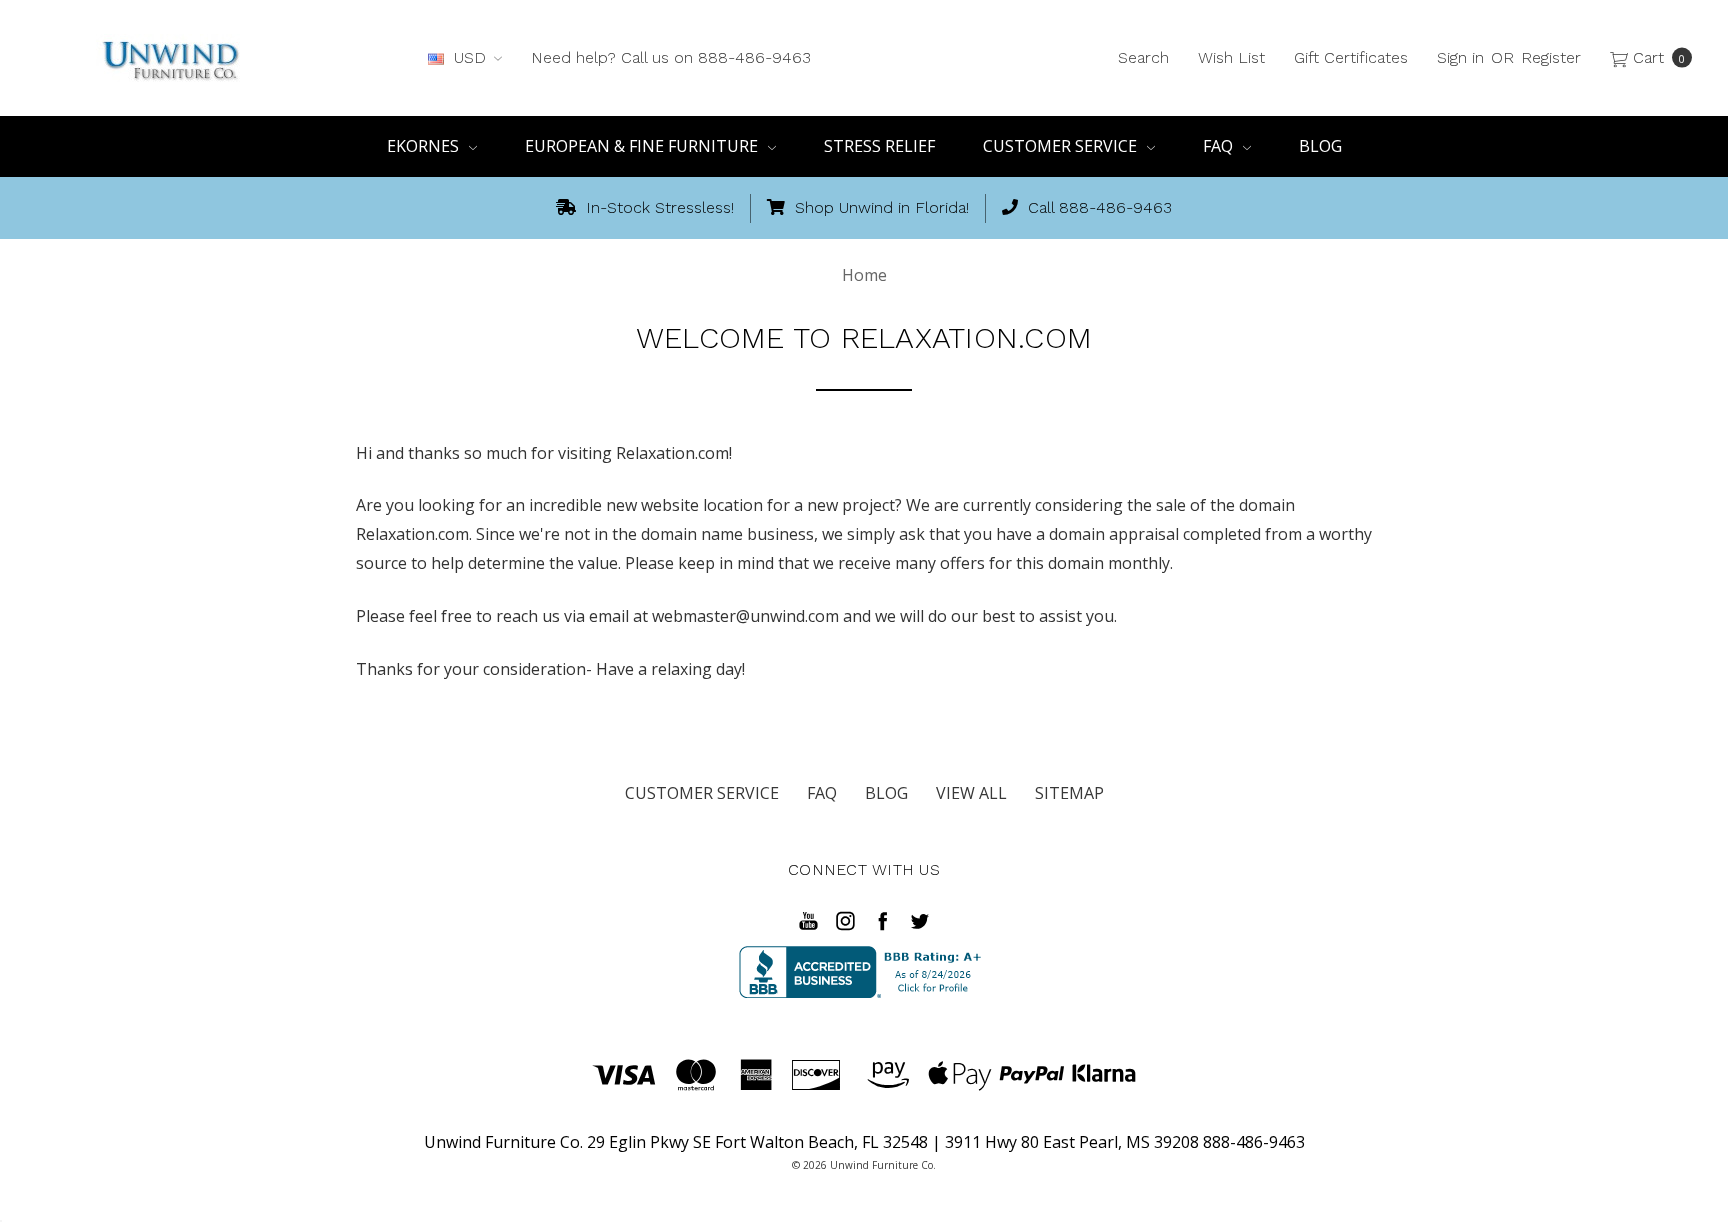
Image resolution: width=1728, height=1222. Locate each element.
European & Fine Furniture (643, 146)
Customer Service (1062, 146)
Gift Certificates (1351, 57)
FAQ (1220, 146)
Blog (1320, 146)
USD (470, 57)
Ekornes (425, 146)
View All (971, 793)
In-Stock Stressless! (657, 207)
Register (1551, 57)
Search (1143, 57)
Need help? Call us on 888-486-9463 (671, 57)
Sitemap (1069, 793)
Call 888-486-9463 (1097, 207)
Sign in (1460, 57)
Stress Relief (879, 146)
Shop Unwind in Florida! (879, 207)
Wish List (1231, 57)
